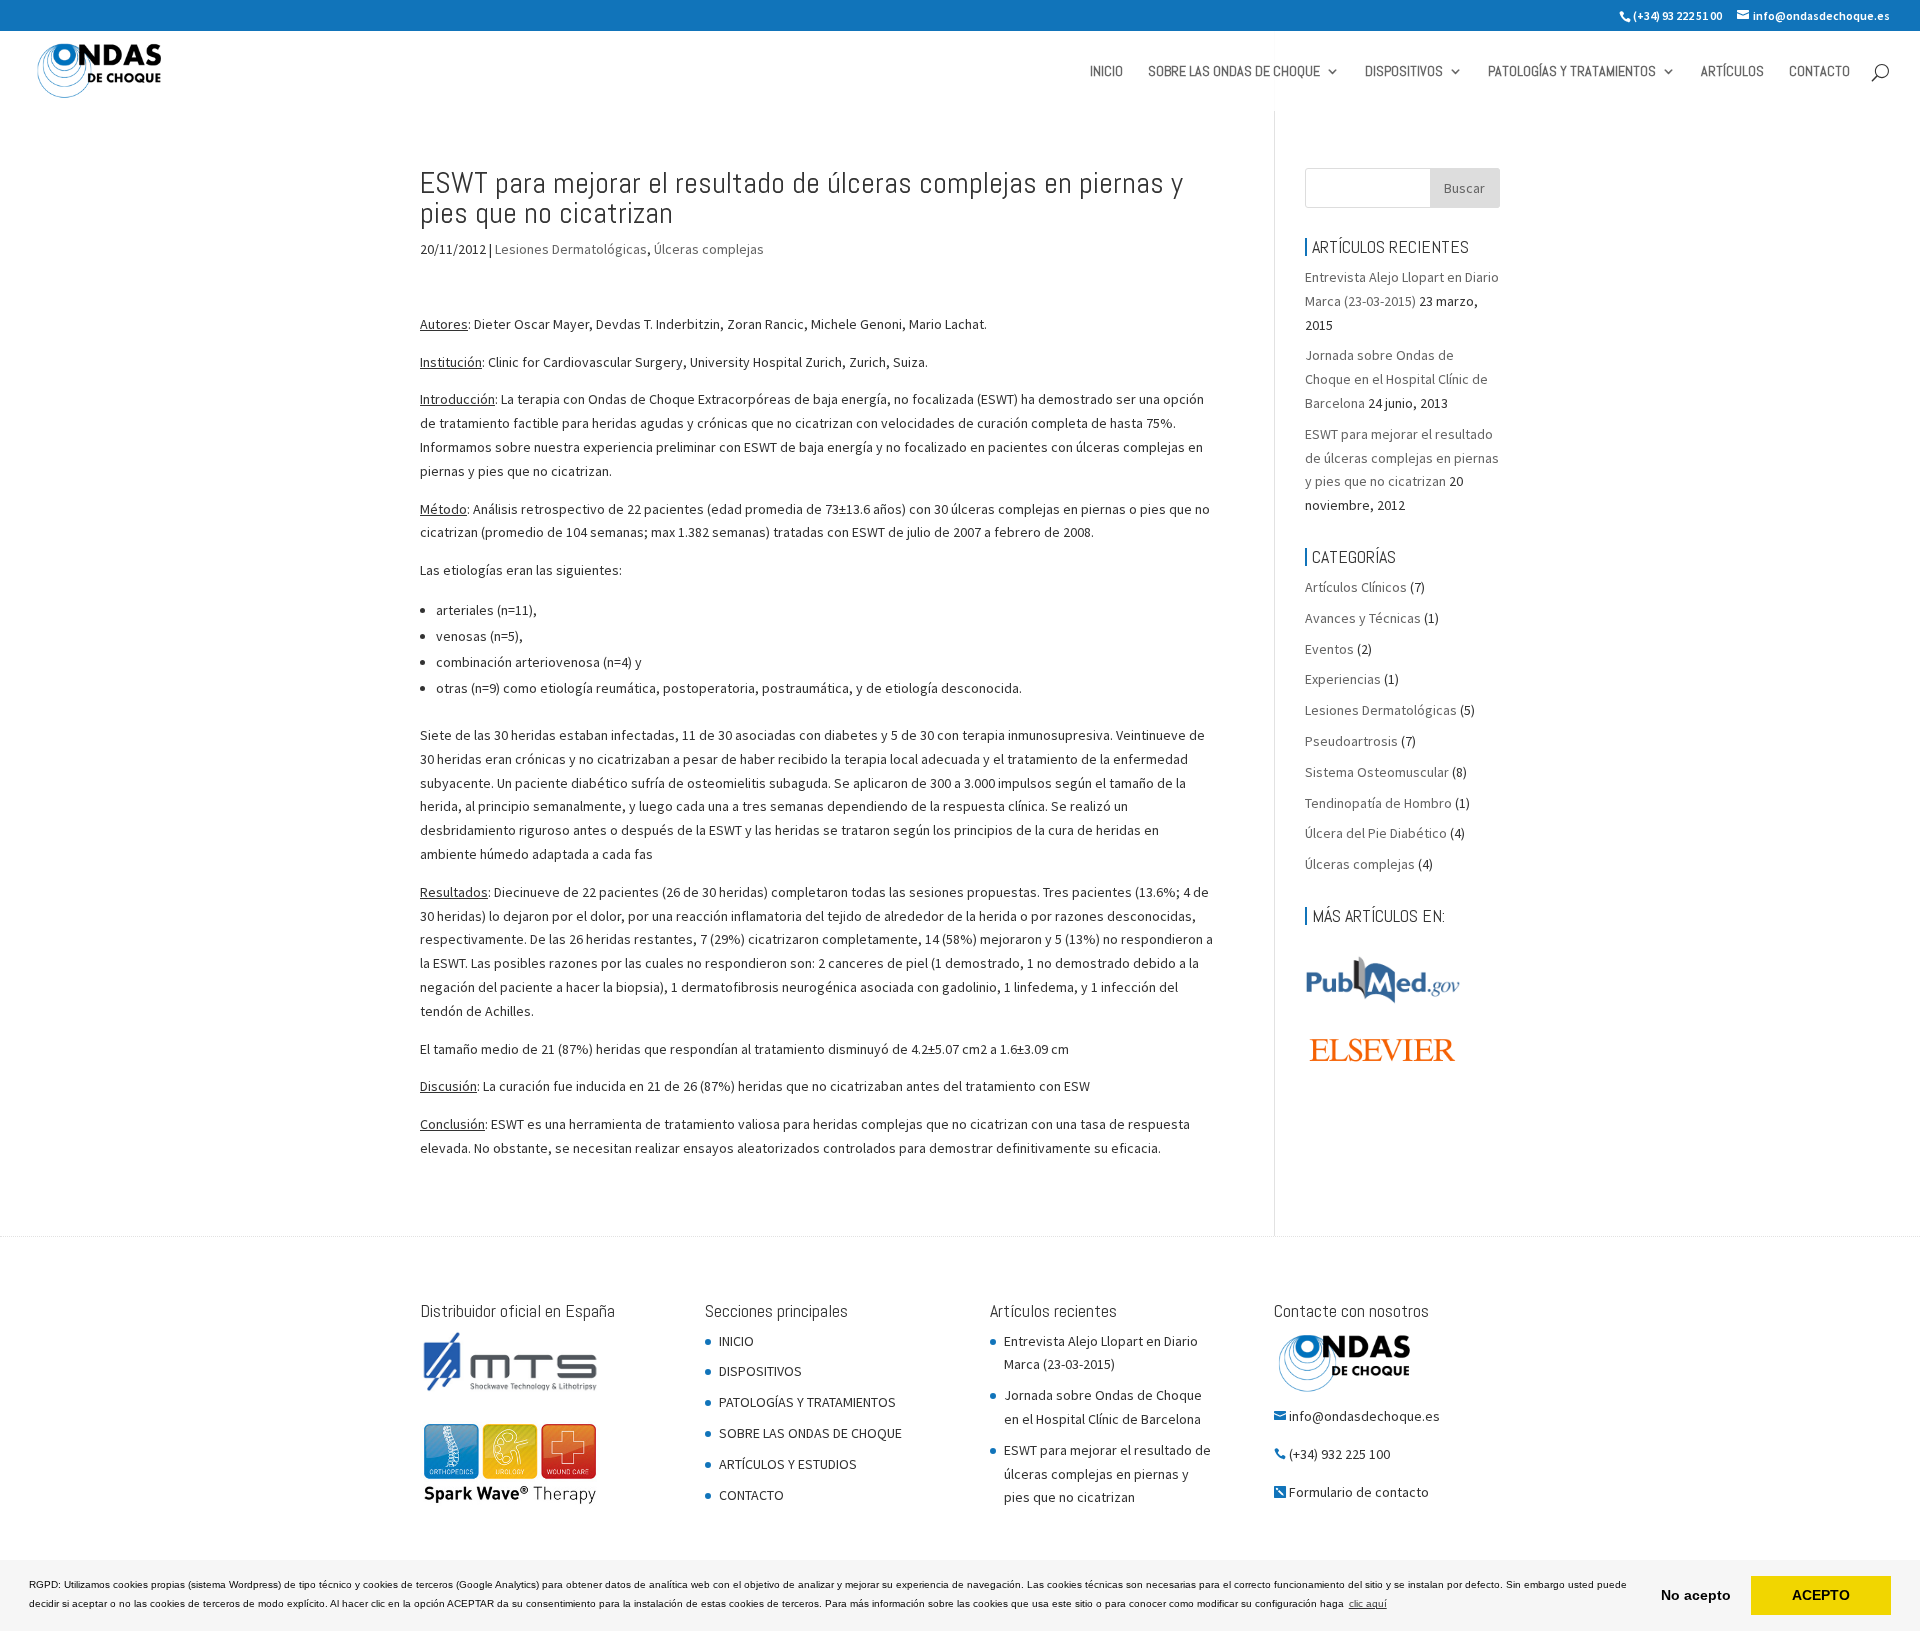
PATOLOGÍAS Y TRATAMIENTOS (1572, 72)
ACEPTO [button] (1821, 1595)
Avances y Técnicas (1363, 618)
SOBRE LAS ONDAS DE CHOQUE (1234, 72)
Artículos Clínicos (1356, 587)
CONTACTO (1819, 72)
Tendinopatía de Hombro (1378, 803)
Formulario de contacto (1359, 1492)
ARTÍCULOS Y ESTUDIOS (788, 1464)
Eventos (1329, 649)
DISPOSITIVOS (1404, 72)
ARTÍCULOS (1732, 72)
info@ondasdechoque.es (1364, 1416)
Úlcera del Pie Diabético (1376, 833)
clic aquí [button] (1368, 1603)
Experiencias (1343, 679)
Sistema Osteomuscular (1377, 772)
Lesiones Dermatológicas (571, 249)
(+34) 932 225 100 (1339, 1454)
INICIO (1106, 72)
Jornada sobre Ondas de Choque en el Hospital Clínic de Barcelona (1396, 379)
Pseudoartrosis (1351, 741)
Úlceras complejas (709, 249)
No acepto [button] (1696, 1595)
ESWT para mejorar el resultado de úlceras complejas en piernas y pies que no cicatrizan (1402, 458)
